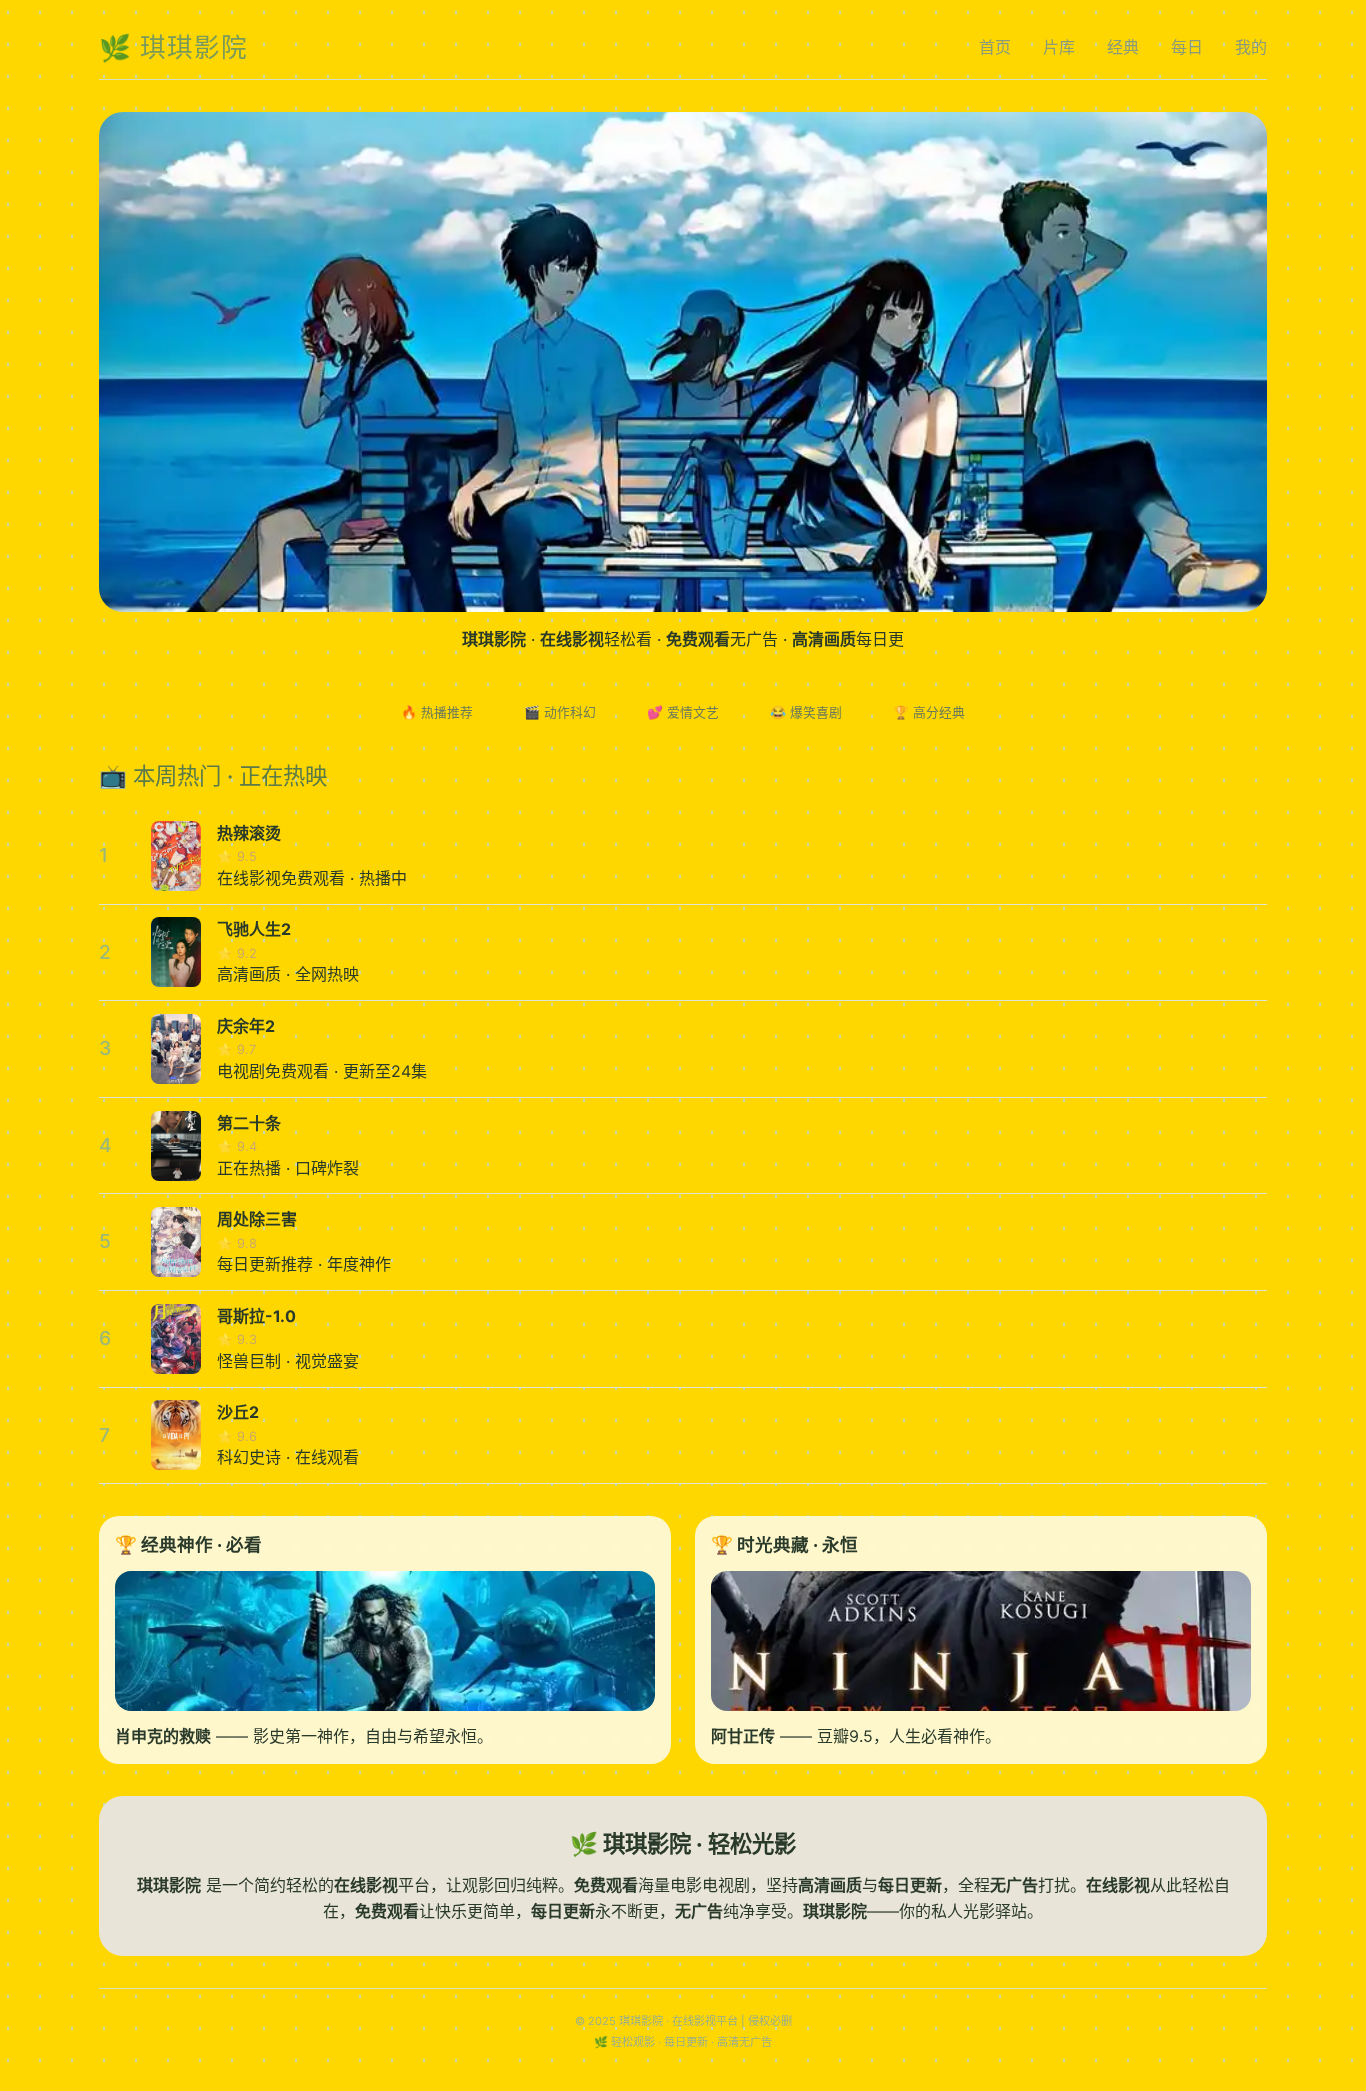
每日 (1187, 47)
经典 (1123, 47)
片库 (1059, 47)
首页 (995, 47)
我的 (1251, 47)
